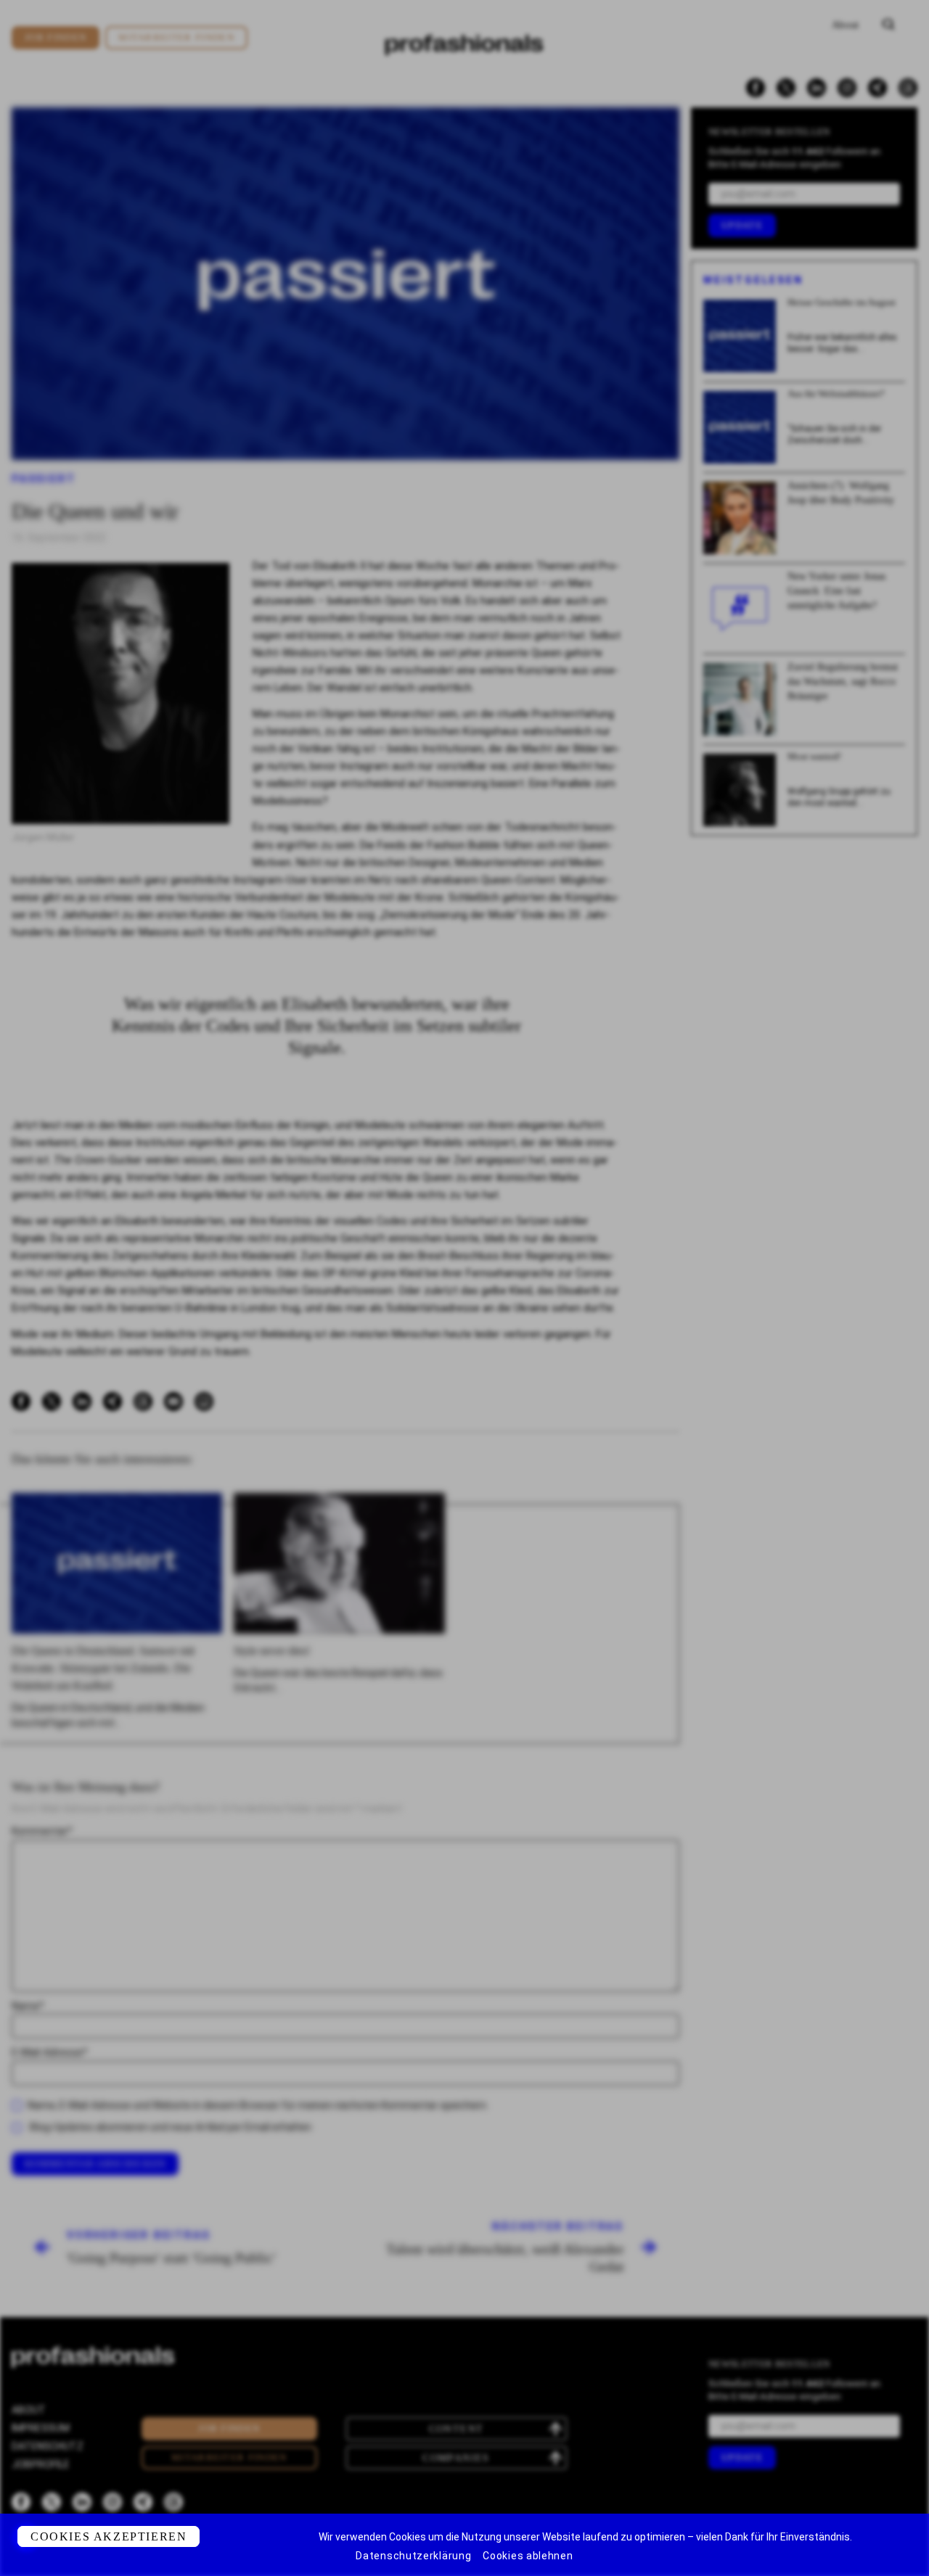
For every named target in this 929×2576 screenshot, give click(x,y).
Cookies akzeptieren (109, 2536)
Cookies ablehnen (528, 2556)
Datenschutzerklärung (413, 2556)
